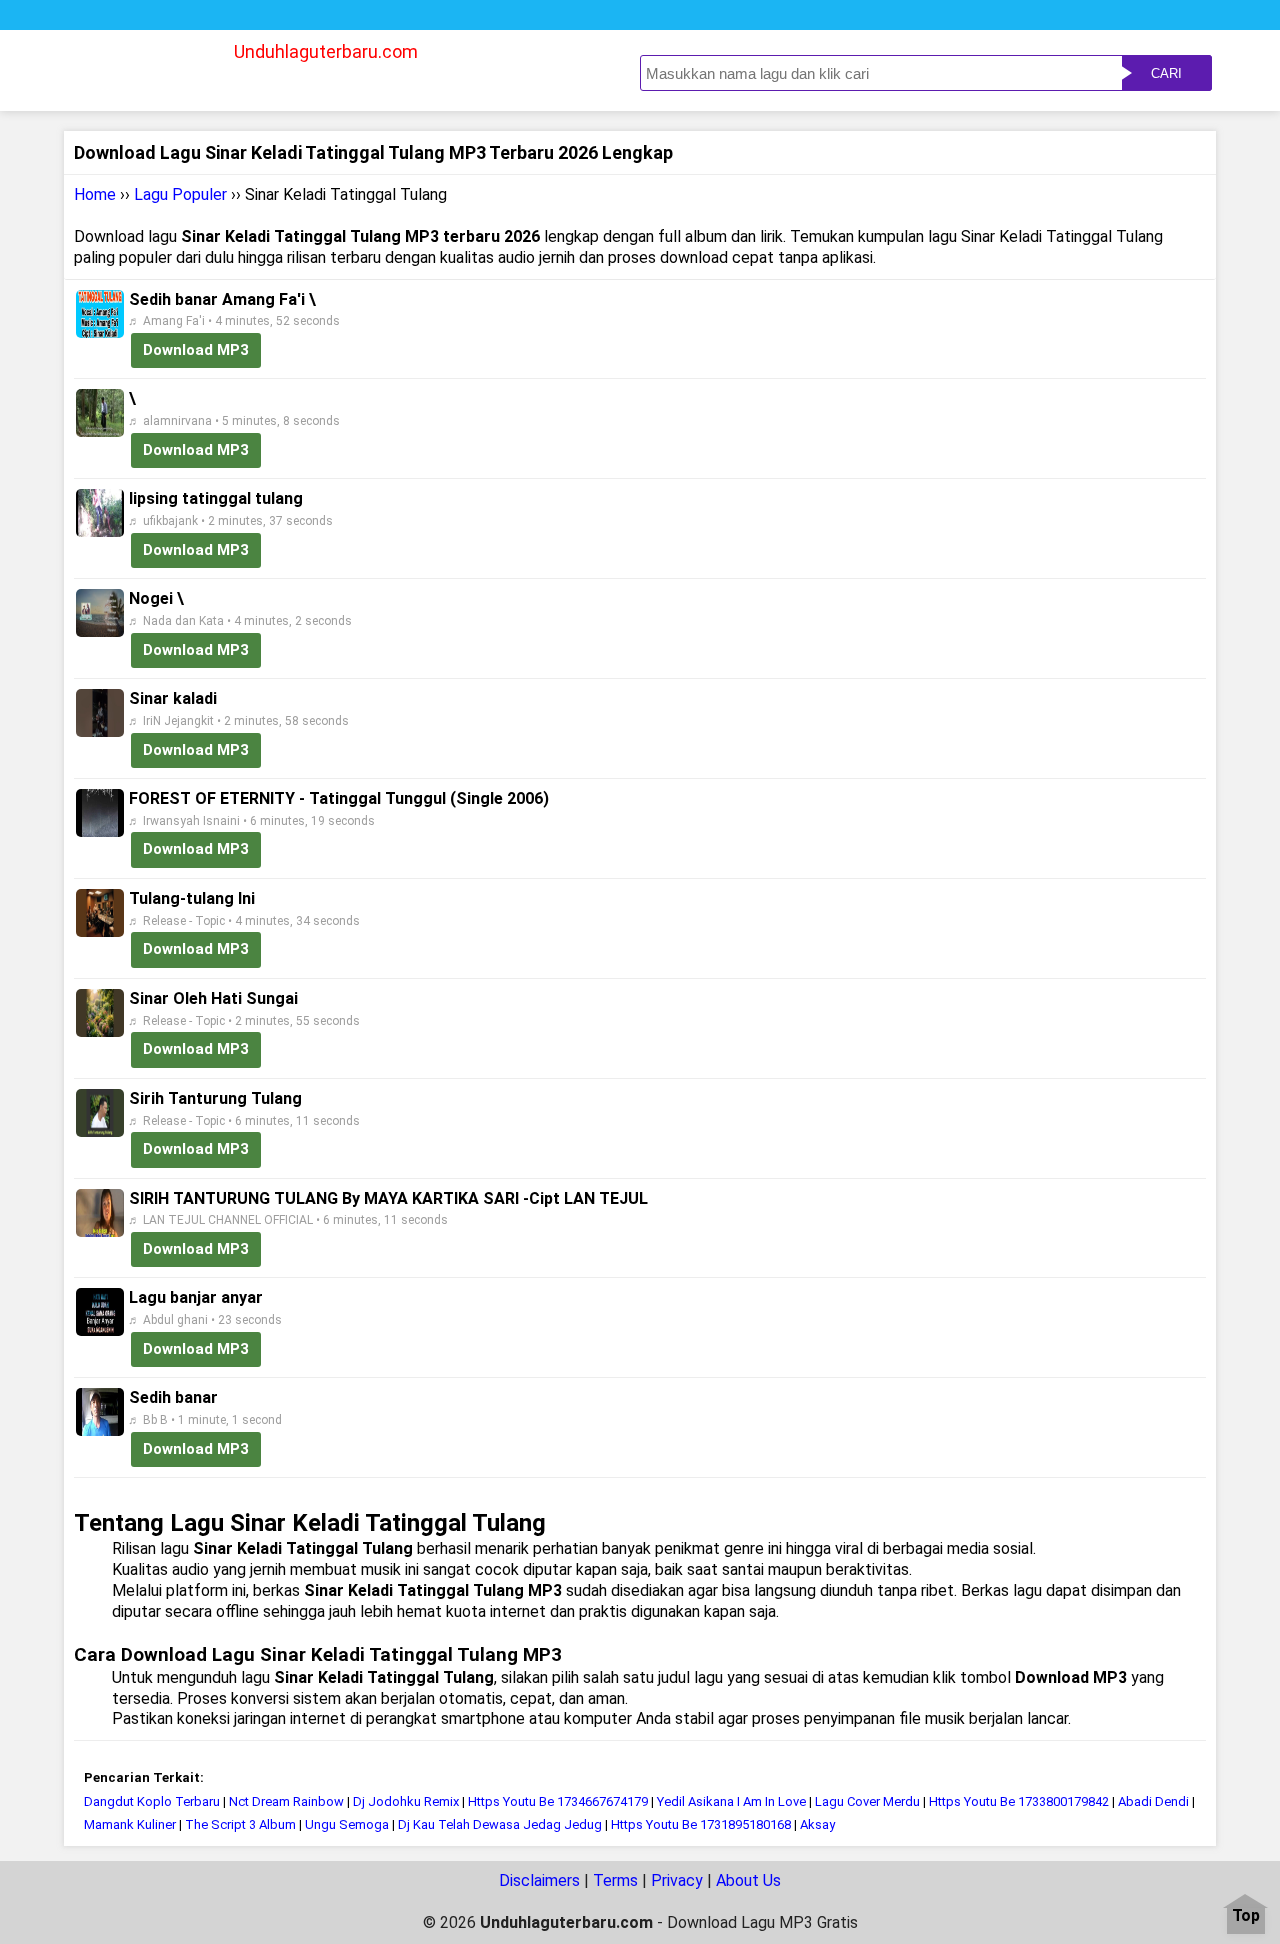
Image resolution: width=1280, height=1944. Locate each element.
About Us (748, 1880)
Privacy (677, 1880)
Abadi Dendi (1153, 1801)
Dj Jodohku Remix (406, 1801)
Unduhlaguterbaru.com (326, 51)
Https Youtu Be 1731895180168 (701, 1824)
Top (1246, 1916)
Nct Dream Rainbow (286, 1801)
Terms (615, 1880)
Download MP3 (196, 350)
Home (95, 194)
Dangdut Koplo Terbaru (152, 1801)
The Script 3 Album (240, 1824)
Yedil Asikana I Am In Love (731, 1801)
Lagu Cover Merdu (867, 1801)
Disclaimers (539, 1880)
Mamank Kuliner (130, 1824)
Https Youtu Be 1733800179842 (1019, 1801)
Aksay (817, 1824)
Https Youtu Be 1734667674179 (558, 1801)
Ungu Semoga (347, 1824)
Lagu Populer (180, 194)
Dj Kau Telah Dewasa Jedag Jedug (500, 1824)
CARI (1166, 73)
